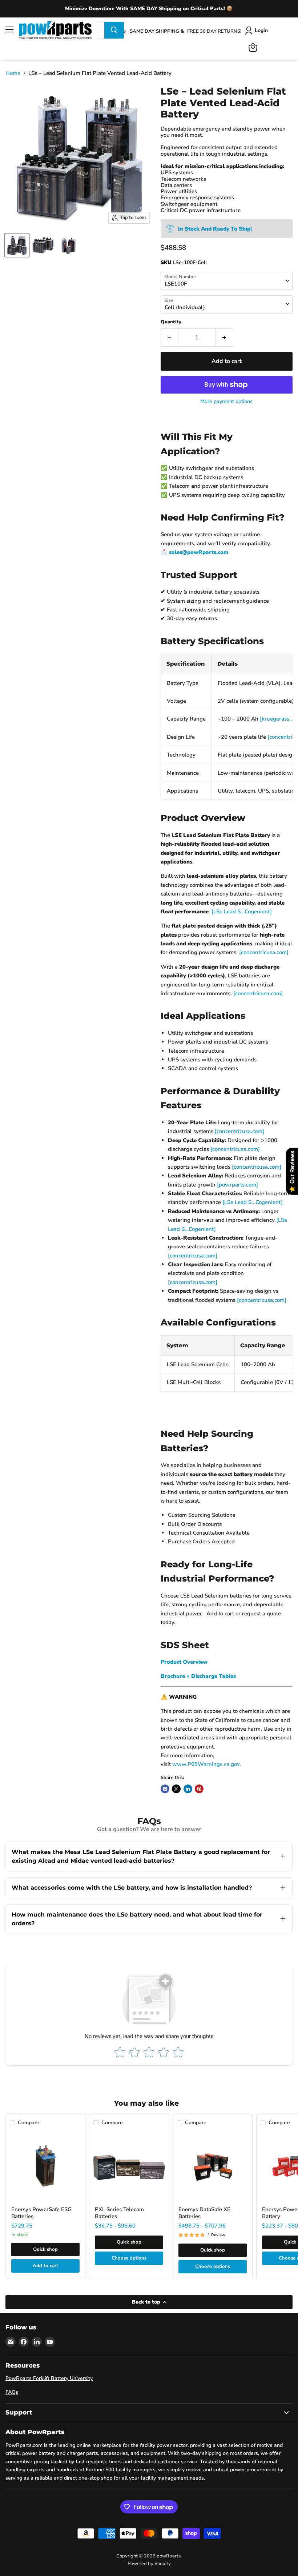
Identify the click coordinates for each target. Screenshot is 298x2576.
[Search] (114, 30)
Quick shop (45, 2249)
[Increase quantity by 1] (224, 338)
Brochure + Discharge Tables (198, 1676)
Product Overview (184, 1662)
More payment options (226, 402)
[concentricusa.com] (264, 952)
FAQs (12, 2392)
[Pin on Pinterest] (199, 1789)
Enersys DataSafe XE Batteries (204, 2213)
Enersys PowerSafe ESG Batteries (41, 2213)
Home (13, 73)
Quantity (171, 322)
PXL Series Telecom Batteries (119, 2213)
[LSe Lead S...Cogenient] (242, 912)
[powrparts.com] (237, 1185)
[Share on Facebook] (165, 1789)
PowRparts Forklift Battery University (49, 2378)
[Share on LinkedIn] (188, 1789)
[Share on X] (176, 1789)
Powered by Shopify (149, 2564)
